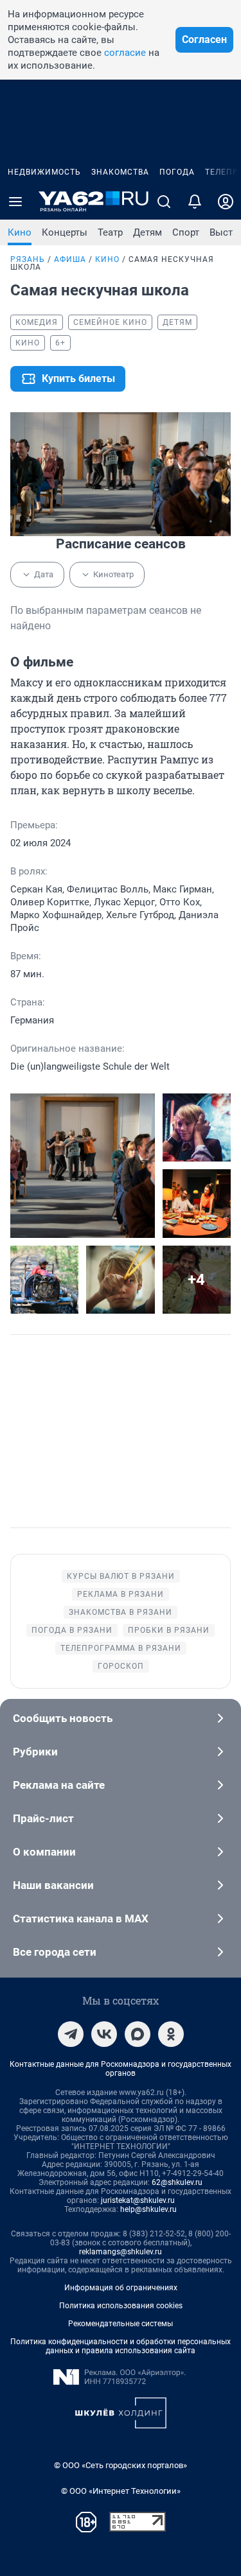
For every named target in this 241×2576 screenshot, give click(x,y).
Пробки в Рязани (169, 1630)
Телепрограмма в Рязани (121, 1648)
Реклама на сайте (59, 1785)
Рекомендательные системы (121, 2324)
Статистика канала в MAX (81, 1919)
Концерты (65, 232)
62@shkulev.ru (177, 2182)
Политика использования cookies (121, 2306)
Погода (177, 172)
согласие (125, 53)
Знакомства (120, 172)
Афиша (70, 259)
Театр (110, 232)
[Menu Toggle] (15, 202)
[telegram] (71, 2034)
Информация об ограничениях (121, 2288)
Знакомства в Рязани (121, 1612)
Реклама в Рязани (121, 1594)
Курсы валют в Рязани (121, 1576)
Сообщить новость (63, 1718)
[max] (138, 2034)
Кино (20, 232)
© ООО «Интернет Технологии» (121, 2491)
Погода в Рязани (72, 1630)
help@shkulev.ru (148, 2209)
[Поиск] (164, 202)
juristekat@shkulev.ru (138, 2200)
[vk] (104, 2034)
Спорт (186, 232)
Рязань (28, 259)
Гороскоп (121, 1666)
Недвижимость (44, 172)
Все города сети (55, 1952)
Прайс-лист (43, 1818)
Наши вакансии (53, 1885)
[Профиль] (226, 202)
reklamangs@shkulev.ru (121, 2252)
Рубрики (35, 1752)
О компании (44, 1852)
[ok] (171, 2034)
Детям (147, 232)
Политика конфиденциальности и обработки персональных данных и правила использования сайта (121, 2346)
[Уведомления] (195, 202)
